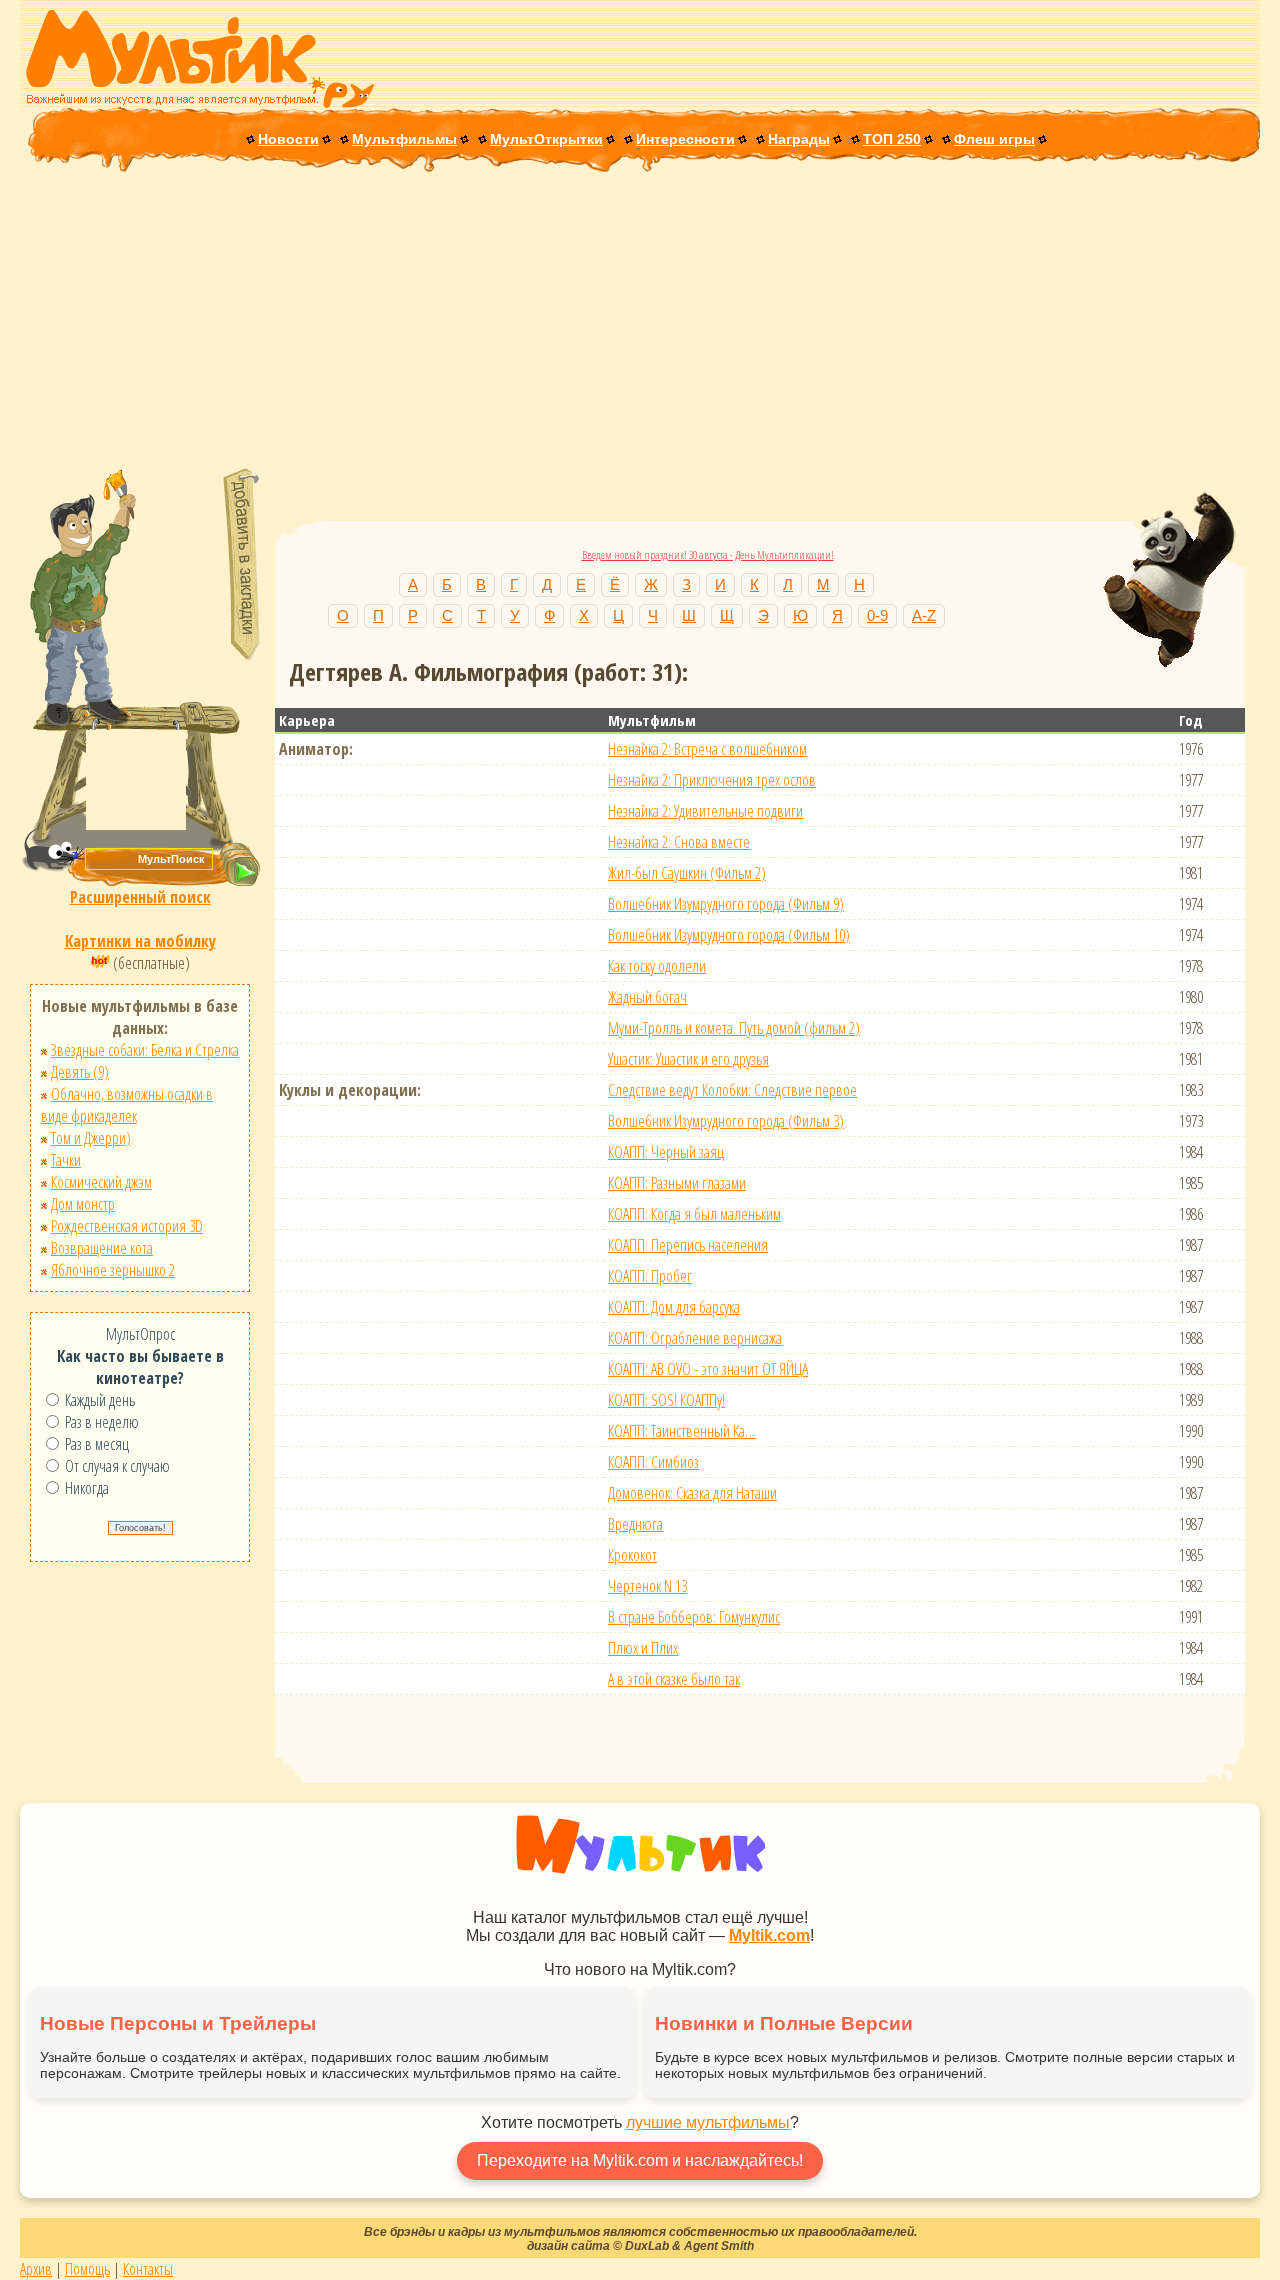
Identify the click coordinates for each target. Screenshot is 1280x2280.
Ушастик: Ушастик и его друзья (688, 1059)
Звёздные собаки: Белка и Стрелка (145, 1050)
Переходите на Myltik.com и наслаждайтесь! (640, 2160)
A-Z (924, 615)
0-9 (877, 615)
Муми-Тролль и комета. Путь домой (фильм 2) (734, 1028)
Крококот (632, 1555)
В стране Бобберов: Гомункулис (694, 1617)
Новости (288, 139)
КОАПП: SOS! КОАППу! (666, 1400)
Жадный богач (647, 997)
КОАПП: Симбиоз (653, 1462)
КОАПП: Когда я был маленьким (694, 1214)
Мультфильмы (404, 139)
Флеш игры (994, 139)
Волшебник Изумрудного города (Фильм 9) (726, 904)
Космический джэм (101, 1182)
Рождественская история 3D (127, 1226)
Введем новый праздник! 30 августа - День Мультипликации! (708, 554)
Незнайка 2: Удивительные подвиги (705, 811)
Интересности (685, 139)
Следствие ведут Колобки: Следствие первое (732, 1090)
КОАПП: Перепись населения (688, 1245)
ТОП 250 (892, 139)
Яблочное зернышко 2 (113, 1270)
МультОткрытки (546, 139)
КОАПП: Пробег (650, 1276)
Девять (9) (80, 1072)
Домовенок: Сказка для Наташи (692, 1493)
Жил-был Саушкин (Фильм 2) (687, 873)
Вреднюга (635, 1524)
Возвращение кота (102, 1248)
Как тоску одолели (657, 966)
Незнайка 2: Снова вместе (679, 842)
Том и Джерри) (91, 1138)
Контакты (148, 2269)
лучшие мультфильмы (708, 2122)
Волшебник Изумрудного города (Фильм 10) (729, 935)
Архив (36, 2269)
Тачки (66, 1160)
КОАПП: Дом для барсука (674, 1307)
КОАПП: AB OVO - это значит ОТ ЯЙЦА (708, 1369)
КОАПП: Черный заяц (666, 1152)
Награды (799, 139)
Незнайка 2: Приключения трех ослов (712, 780)
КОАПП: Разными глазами (677, 1183)
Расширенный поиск (140, 897)
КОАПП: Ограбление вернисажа (695, 1338)
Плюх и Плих (643, 1648)
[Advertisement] (640, 322)
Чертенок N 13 (647, 1586)
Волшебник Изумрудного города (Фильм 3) (726, 1121)
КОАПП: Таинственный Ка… (682, 1431)
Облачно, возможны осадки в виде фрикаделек (127, 1105)
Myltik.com (769, 1935)
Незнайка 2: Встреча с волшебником (707, 749)
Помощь (87, 2269)
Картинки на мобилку (140, 941)
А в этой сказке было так (674, 1679)
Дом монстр (83, 1204)
